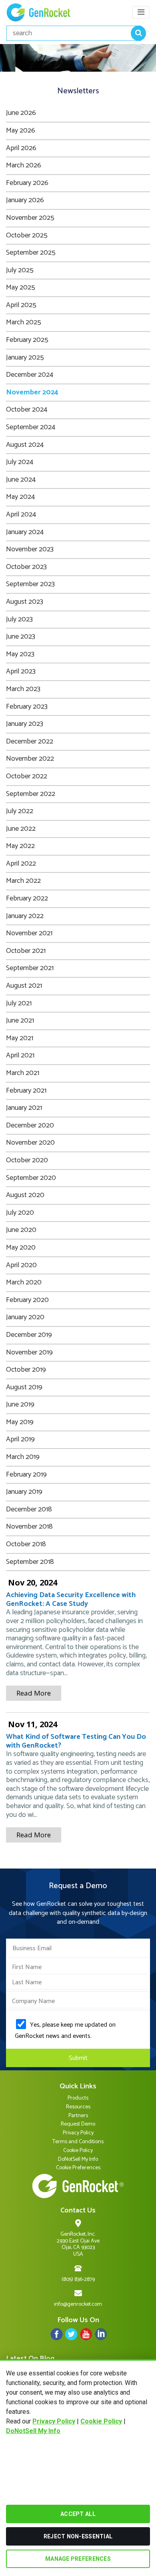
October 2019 (26, 1370)
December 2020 (30, 1125)
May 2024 (20, 497)
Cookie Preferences (78, 2168)
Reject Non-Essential (78, 2536)
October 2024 (27, 410)
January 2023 (25, 724)
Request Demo (78, 2124)
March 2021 (23, 1073)
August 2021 (24, 986)
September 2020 (31, 1178)
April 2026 (21, 148)
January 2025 (25, 358)
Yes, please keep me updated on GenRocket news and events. (65, 2030)
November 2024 (32, 392)
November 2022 (30, 759)
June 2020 (21, 1230)
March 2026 (24, 165)
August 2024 (25, 445)
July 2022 (20, 811)
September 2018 (30, 1562)
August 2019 (24, 1387)
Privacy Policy (54, 2421)
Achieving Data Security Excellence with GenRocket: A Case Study (71, 1599)
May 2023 (20, 654)
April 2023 (21, 671)
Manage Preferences (78, 2559)
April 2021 (20, 1055)
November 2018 (29, 1527)
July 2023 (19, 619)
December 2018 (29, 1509)
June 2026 (21, 113)
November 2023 (30, 549)
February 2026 (27, 183)
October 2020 (27, 1160)
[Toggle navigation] (141, 12)
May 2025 (21, 287)
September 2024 (31, 427)
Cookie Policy (101, 2421)
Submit (78, 2058)
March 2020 (24, 1282)
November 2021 (29, 933)
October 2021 (26, 951)
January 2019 (24, 1492)
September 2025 (31, 253)
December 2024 (30, 375)
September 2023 (30, 584)
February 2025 (27, 340)
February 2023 (27, 707)
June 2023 (21, 637)
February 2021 (26, 1091)
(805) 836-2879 (78, 2280)
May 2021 (20, 1038)
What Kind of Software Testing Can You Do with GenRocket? (76, 1741)
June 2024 (21, 480)
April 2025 (21, 305)
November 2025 (30, 218)
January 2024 (25, 532)
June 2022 (21, 829)
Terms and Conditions (78, 2142)
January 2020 (25, 1317)
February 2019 (26, 1475)
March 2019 (23, 1457)
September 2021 (30, 968)
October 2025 (27, 235)
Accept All (78, 2514)
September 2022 (31, 794)
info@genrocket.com (78, 2304)
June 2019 (20, 1405)
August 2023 (25, 602)
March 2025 (24, 322)
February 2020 (27, 1300)
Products (78, 2098)
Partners (78, 2116)
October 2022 (27, 776)
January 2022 (25, 916)
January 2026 (25, 200)
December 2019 (29, 1335)
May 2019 (20, 1422)
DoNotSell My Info (33, 2431)
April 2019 (20, 1439)
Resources (78, 2107)
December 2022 (30, 741)
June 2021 (20, 1021)
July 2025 (20, 270)
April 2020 (21, 1265)
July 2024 (20, 462)
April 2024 (21, 514)
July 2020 (20, 1213)
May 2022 (20, 846)
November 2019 (29, 1352)
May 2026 (21, 131)
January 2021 (24, 1108)
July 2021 (19, 1003)
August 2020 (25, 1195)
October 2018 (26, 1544)
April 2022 (21, 864)
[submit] (138, 33)
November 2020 (30, 1143)
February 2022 (27, 898)
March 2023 (23, 689)
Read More (34, 1693)
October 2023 (26, 567)
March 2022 (23, 881)
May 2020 (21, 1248)
